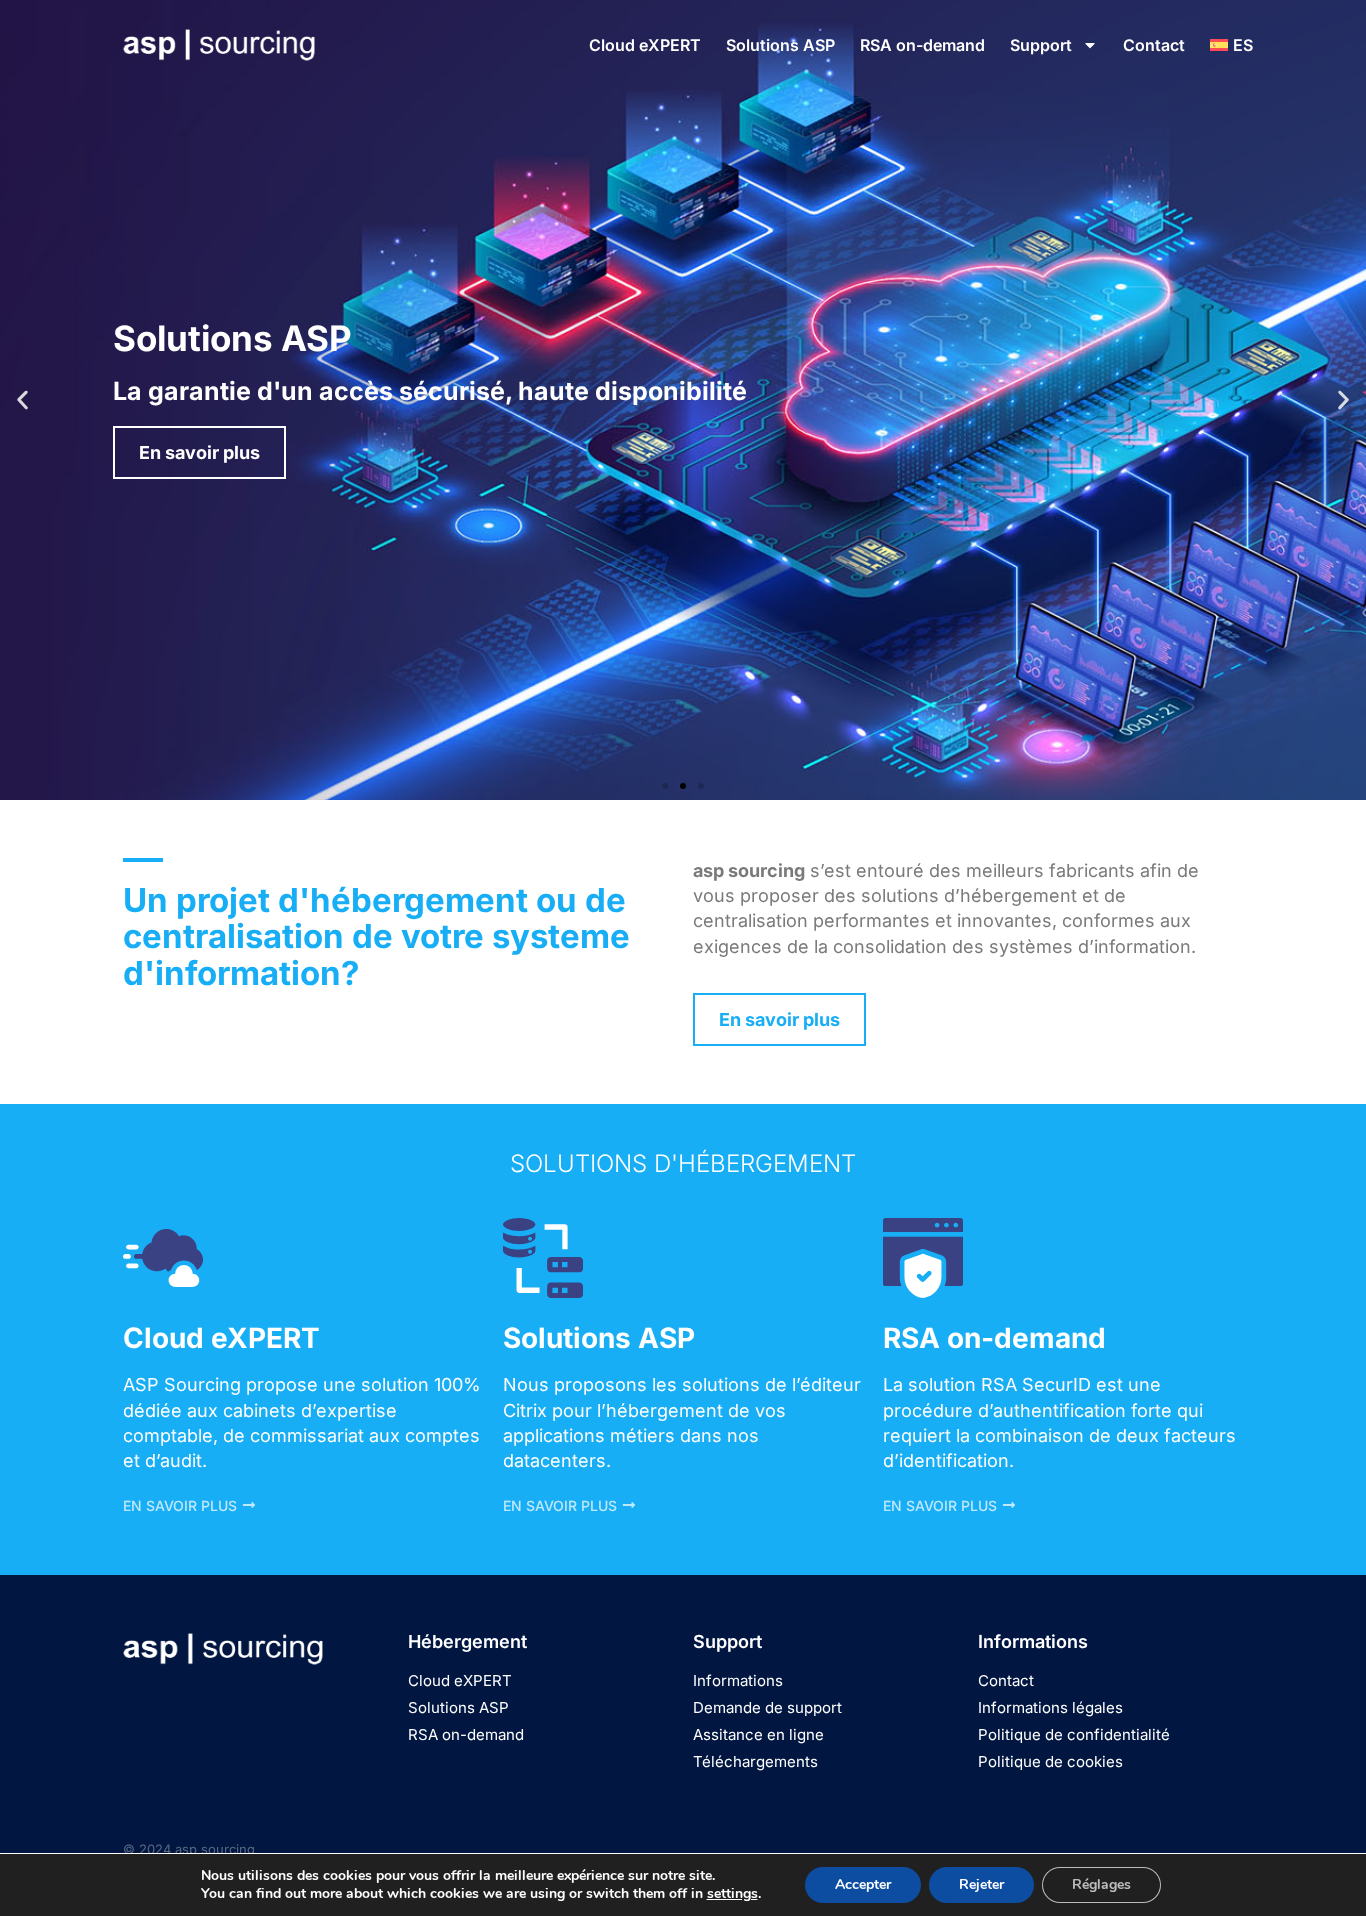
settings (732, 1894)
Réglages (1101, 1884)
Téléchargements (755, 1761)
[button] (22, 400)
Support (1041, 45)
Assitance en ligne (758, 1734)
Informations (738, 1680)
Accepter (863, 1884)
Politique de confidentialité (1074, 1734)
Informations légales (1050, 1707)
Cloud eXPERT (645, 45)
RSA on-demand (922, 45)
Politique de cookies (1050, 1761)
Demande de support (767, 1707)
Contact (1154, 45)
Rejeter (981, 1884)
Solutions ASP (780, 45)
